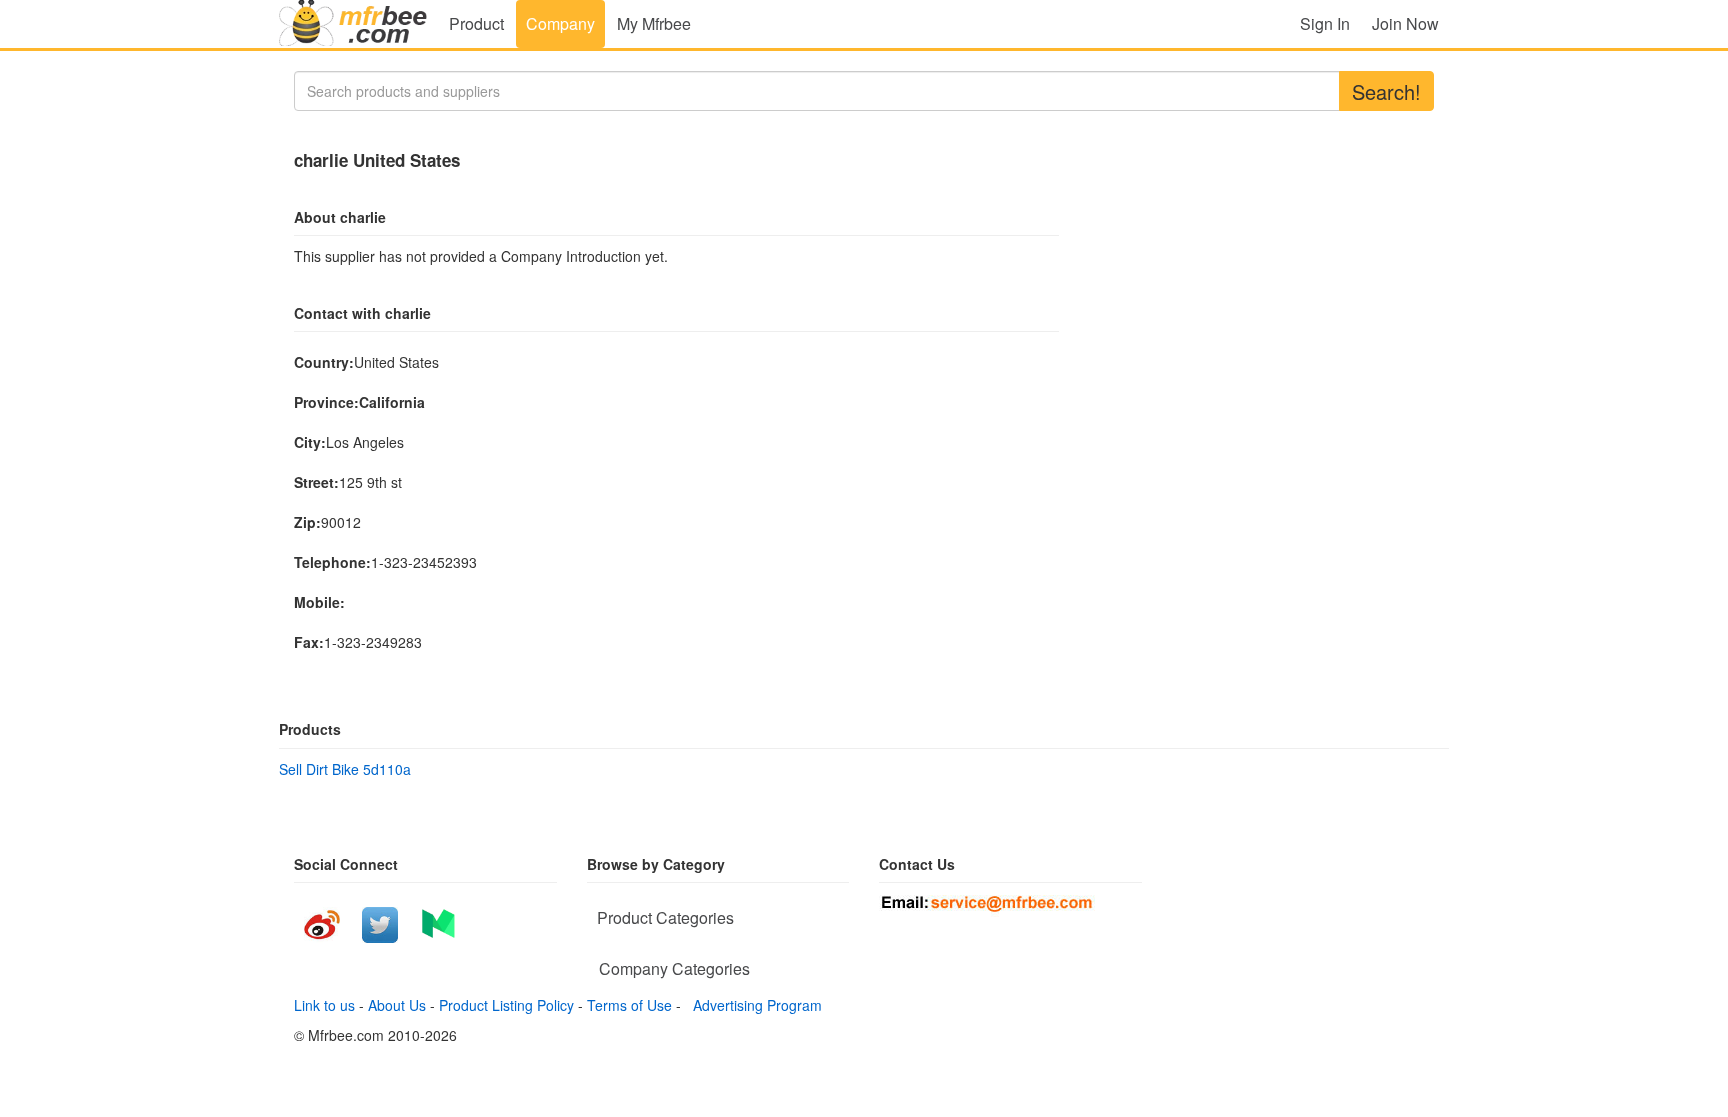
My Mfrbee (654, 23)
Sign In (1325, 23)
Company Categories (674, 968)
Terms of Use (629, 1005)
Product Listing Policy (506, 1005)
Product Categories (665, 917)
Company (560, 23)
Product (476, 23)
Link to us (324, 1005)
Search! (1386, 91)
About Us (397, 1005)
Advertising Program (753, 1005)
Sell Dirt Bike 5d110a (345, 769)
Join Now (1405, 23)
